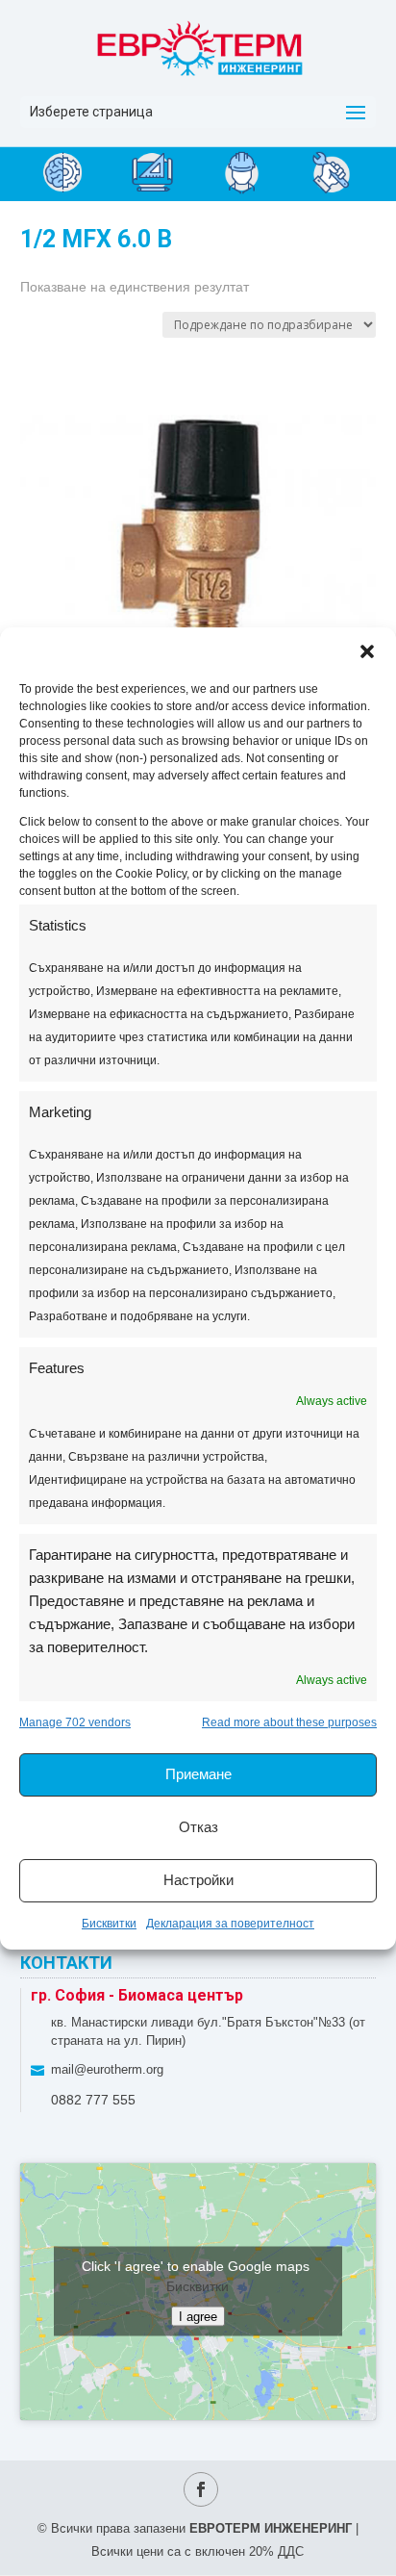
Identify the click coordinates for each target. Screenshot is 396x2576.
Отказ (198, 1827)
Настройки (198, 1880)
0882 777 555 (93, 2100)
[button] (367, 651)
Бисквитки (109, 1924)
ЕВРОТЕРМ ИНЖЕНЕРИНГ (271, 2528)
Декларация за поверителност (230, 1924)
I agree (198, 2317)
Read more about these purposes (289, 1722)
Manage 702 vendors (75, 1722)
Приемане (198, 1774)
